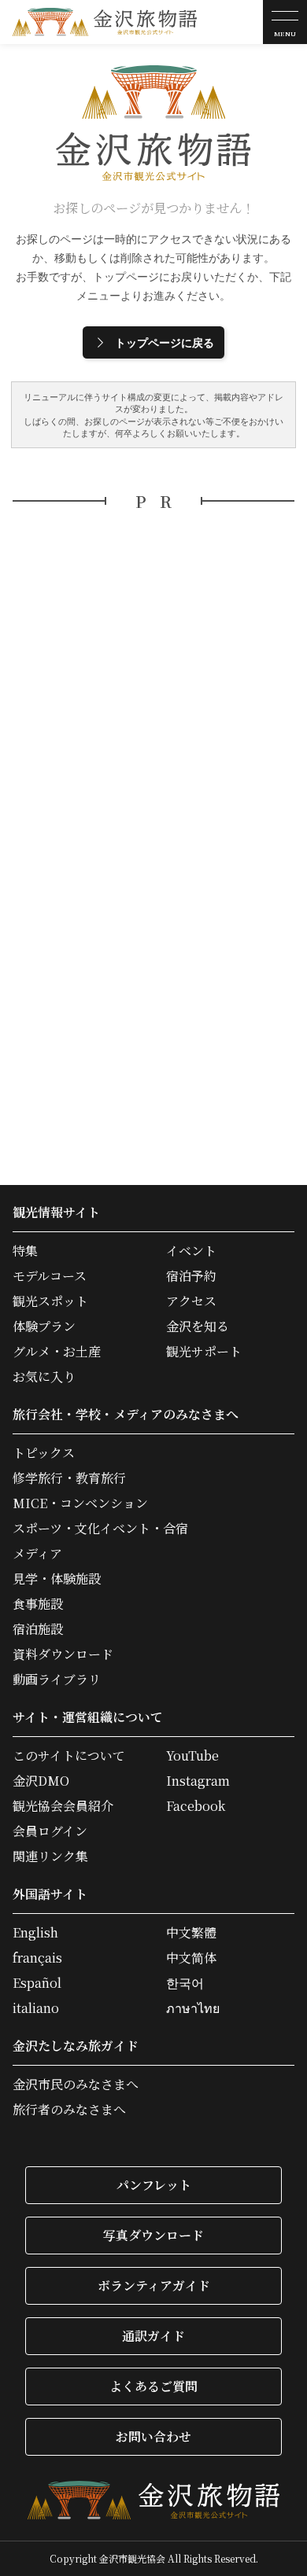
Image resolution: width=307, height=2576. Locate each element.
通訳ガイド (153, 2336)
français (37, 1958)
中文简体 (191, 1958)
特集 (25, 1251)
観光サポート (204, 1352)
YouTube (192, 1756)
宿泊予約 (191, 1276)
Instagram (198, 1781)
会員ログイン (50, 1831)
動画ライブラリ (57, 1680)
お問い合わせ (153, 2436)
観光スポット (50, 1301)
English (35, 1933)
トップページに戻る (165, 342)
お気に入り (44, 1377)
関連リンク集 (50, 1857)
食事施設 (38, 1604)
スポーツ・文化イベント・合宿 (100, 1529)
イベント (191, 1251)
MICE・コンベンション (80, 1503)
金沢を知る (198, 1327)
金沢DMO (41, 1781)
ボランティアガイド (154, 2285)
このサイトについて (69, 1756)
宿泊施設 (38, 1629)
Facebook (196, 1806)
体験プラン (44, 1327)
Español (37, 1983)
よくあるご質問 (153, 2386)
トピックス (44, 1453)
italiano (36, 2008)
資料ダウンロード (63, 1654)
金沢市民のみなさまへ (76, 2085)
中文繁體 (191, 1933)
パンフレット (154, 2185)
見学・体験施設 (57, 1579)
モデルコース (50, 1276)
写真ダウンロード (153, 2235)
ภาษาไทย (193, 2008)
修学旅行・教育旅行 (69, 1478)
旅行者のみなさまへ (69, 2110)
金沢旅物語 (105, 22)
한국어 (185, 1983)
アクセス (191, 1301)
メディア (37, 1554)
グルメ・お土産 (57, 1352)
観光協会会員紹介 (63, 1806)
